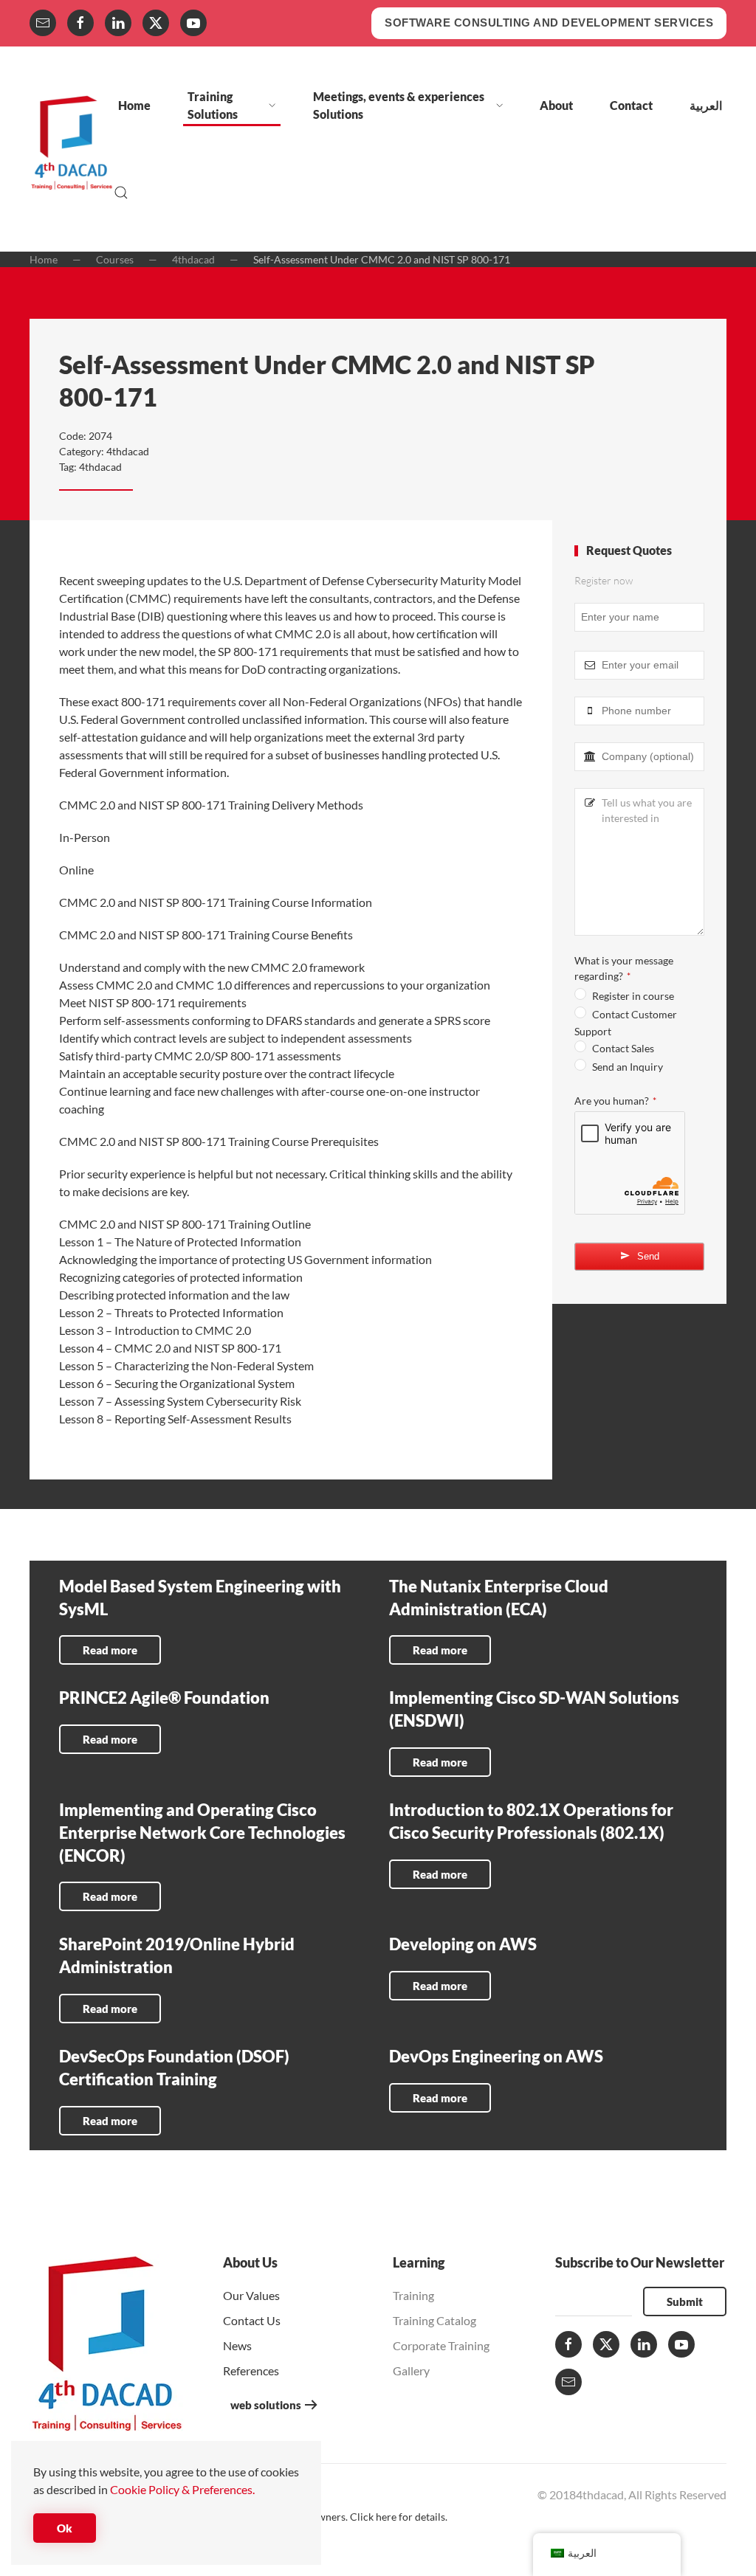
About (556, 105)
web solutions (266, 2405)
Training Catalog (434, 2320)
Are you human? (615, 1101)
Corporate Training (441, 2345)
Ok (65, 2528)
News (237, 2345)
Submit (685, 2302)
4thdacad (128, 451)
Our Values (251, 2295)
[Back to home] (72, 149)
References (251, 2370)
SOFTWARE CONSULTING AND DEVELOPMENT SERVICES (549, 23)
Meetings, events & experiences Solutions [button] (399, 105)
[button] (121, 193)
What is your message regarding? (624, 968)
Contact (631, 105)
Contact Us (252, 2320)
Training (413, 2295)
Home (134, 105)
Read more (110, 1650)
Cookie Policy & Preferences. (182, 2489)
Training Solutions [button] (213, 105)
